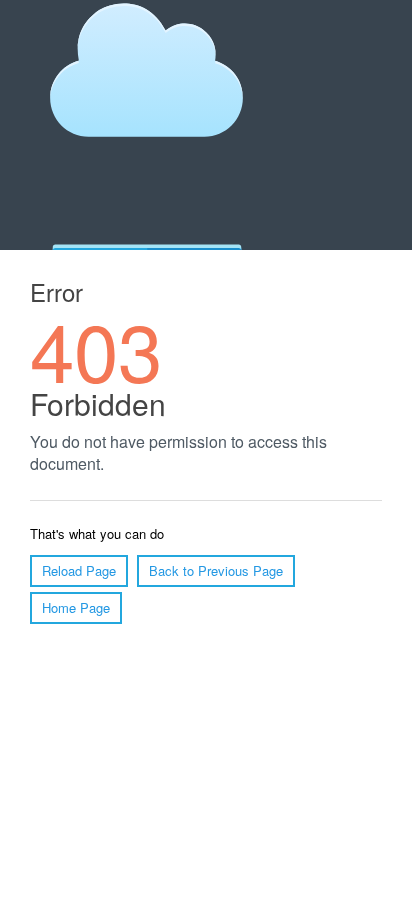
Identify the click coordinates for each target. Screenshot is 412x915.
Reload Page (79, 570)
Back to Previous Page (216, 570)
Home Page (76, 607)
